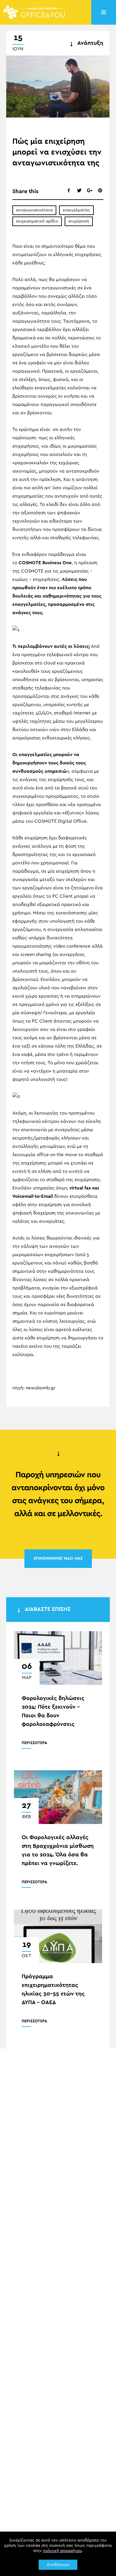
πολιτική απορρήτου (62, 2551)
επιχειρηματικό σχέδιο (37, 221)
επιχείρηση (79, 221)
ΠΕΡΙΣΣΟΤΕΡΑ (34, 1743)
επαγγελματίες (76, 210)
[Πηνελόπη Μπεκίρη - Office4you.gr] (34, 12)
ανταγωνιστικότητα (34, 210)
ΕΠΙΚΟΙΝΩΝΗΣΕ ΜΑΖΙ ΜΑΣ (58, 1559)
